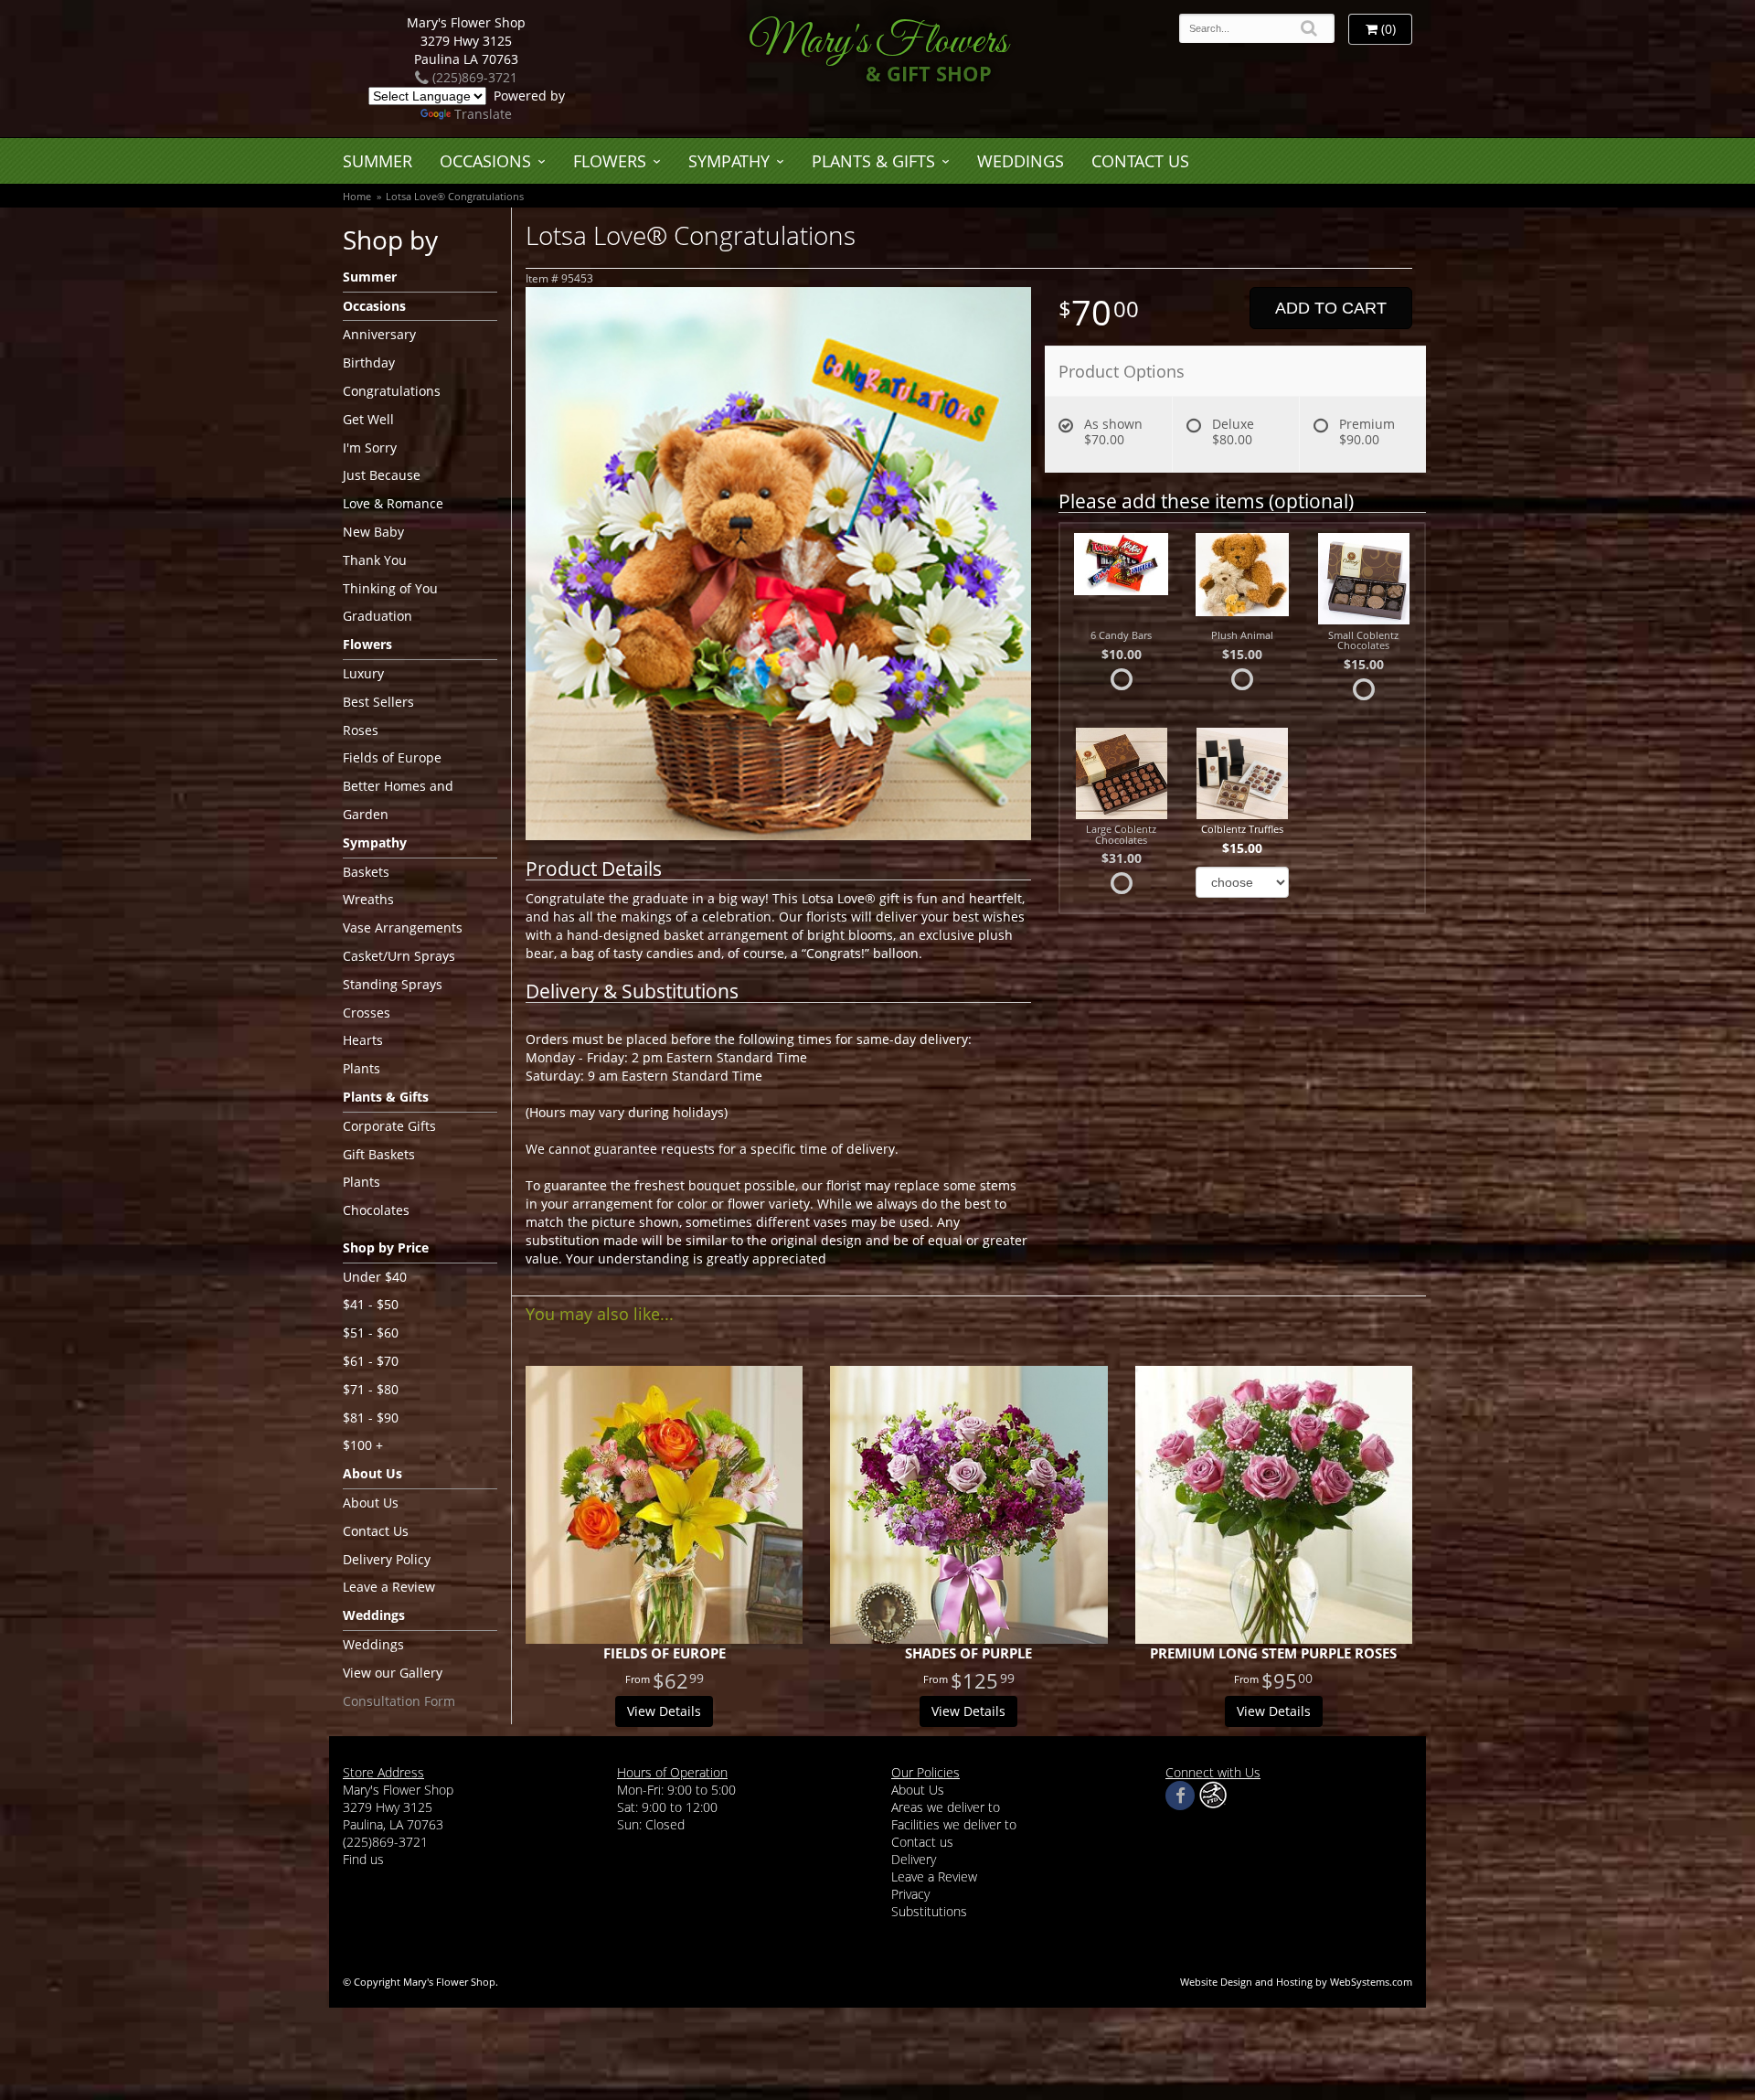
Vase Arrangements (403, 927)
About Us (371, 1503)
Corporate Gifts (389, 1126)
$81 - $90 (371, 1418)
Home (357, 196)
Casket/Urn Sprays (399, 956)
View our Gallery (393, 1673)
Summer (378, 161)
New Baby (373, 532)
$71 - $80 (371, 1389)
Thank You (375, 560)
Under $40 (375, 1277)
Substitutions (929, 1911)
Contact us (922, 1842)
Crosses (367, 1013)
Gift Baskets (379, 1154)
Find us (363, 1859)
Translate (483, 114)
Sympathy (729, 161)
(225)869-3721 (473, 77)
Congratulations (392, 391)
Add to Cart (1331, 308)
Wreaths (368, 899)
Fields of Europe (392, 757)
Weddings (1021, 161)
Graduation (378, 616)
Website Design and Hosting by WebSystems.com (1296, 1982)
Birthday (369, 362)
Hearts (363, 1040)
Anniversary (379, 334)
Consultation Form (399, 1701)
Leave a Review (389, 1587)
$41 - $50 (371, 1304)
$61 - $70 (371, 1361)
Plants (362, 1068)
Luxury (363, 673)
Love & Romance (393, 503)
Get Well (368, 419)
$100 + (363, 1445)
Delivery (914, 1859)
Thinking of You (390, 588)
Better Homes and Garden (398, 800)
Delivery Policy (387, 1559)
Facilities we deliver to (954, 1824)
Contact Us (1140, 161)
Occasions (485, 161)
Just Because (382, 475)
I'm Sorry (370, 448)
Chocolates (376, 1210)
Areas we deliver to (946, 1807)
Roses (361, 730)
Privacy (910, 1894)
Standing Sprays (393, 984)
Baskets (366, 872)
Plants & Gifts (873, 161)
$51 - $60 (371, 1332)
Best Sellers (378, 702)
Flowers (610, 161)
